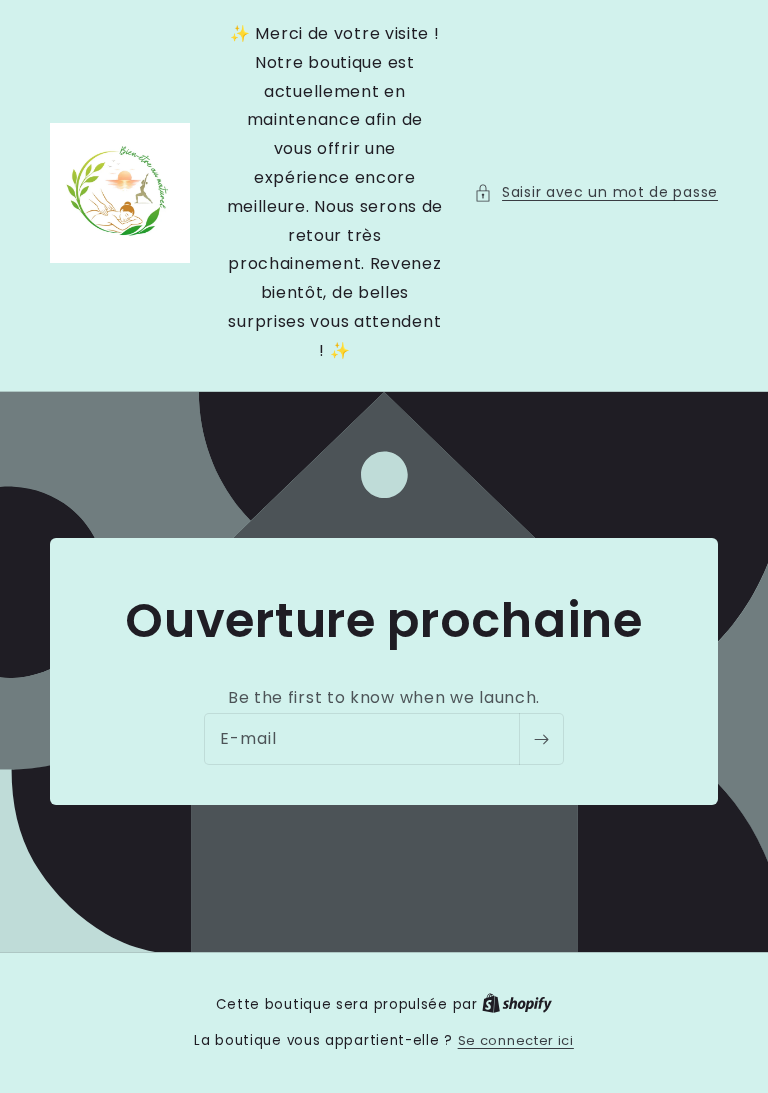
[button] (596, 192)
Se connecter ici (516, 1040)
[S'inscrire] (541, 739)
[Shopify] (517, 1004)
